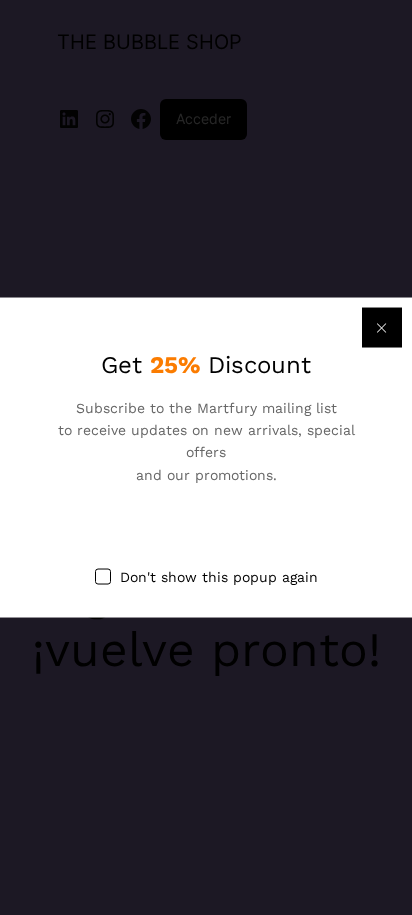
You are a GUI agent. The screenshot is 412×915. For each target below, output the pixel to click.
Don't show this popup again (219, 577)
